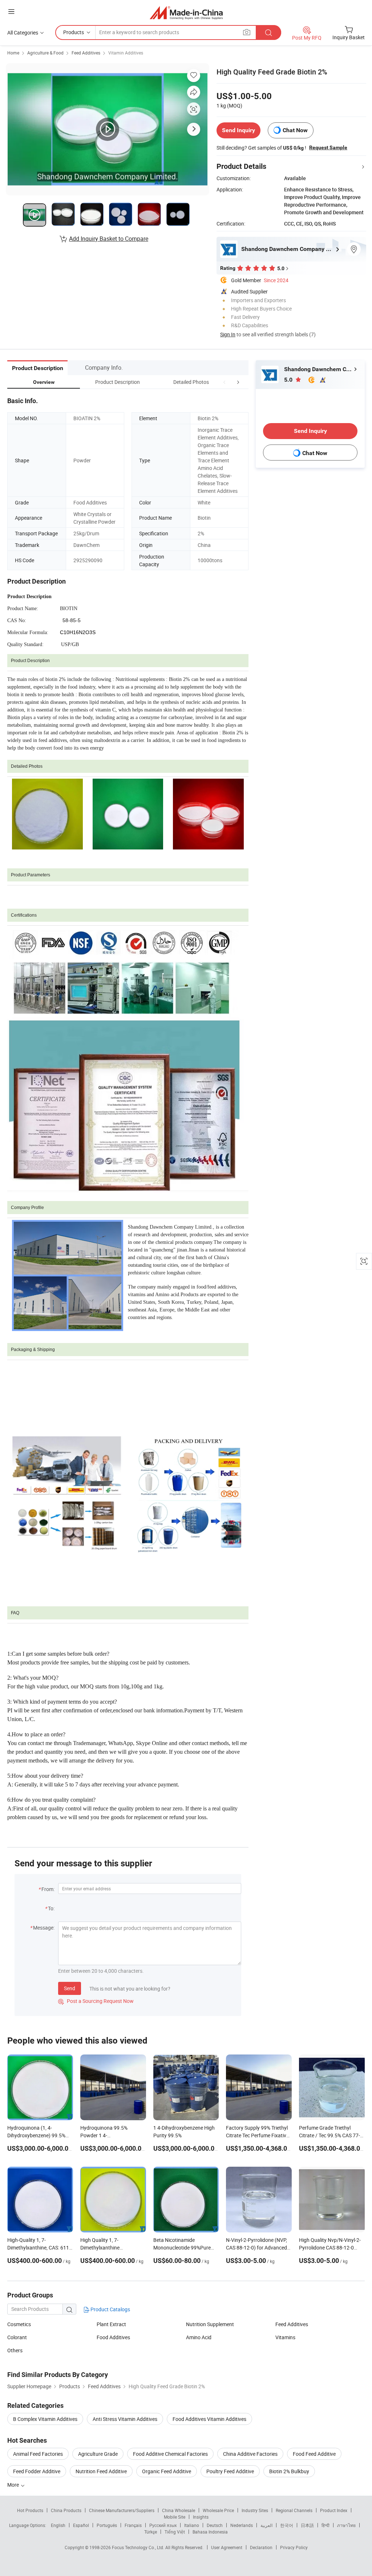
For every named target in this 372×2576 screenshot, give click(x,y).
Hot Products (30, 2510)
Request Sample (328, 147)
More (14, 2485)
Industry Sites (255, 2510)
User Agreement (227, 2547)
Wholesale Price (218, 2510)
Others (15, 2350)
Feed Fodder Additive (37, 2471)
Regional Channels (294, 2510)
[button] (225, 382)
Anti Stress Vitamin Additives (125, 2419)
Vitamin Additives (126, 53)
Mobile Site (175, 2517)
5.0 (289, 380)
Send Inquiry (238, 130)
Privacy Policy (294, 2547)
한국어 (287, 2525)
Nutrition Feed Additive (101, 2471)
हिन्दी (325, 2525)
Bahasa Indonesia (210, 2532)
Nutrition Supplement (210, 2324)
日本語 (307, 2525)
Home (13, 53)
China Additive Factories (250, 2454)
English (58, 2525)
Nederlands (242, 2525)
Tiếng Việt (175, 2532)
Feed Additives (86, 53)
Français (133, 2525)
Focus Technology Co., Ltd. (139, 2547)
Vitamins (285, 2337)
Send (70, 1988)
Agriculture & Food (45, 53)
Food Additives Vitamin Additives (209, 2419)
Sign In (228, 334)
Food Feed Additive (314, 2454)
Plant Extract (111, 2324)
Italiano (192, 2525)
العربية (266, 2525)
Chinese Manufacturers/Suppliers (122, 2510)
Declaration (261, 2547)
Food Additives (113, 2337)
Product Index (334, 2510)
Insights (201, 2517)
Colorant (17, 2337)
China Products (66, 2510)
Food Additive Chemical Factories (170, 2454)
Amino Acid (199, 2337)
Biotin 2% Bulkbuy (289, 2471)
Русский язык (163, 2525)
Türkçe (151, 2532)
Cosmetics (19, 2324)
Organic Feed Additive (167, 2471)
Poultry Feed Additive (230, 2471)
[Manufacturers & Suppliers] (186, 13)
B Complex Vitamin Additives (45, 2419)
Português (107, 2525)
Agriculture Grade (98, 2454)
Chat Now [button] (295, 130)
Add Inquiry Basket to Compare (109, 239)
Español (81, 2525)
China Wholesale (179, 2510)
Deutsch (215, 2525)
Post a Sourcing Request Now (96, 2001)
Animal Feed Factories (38, 2454)
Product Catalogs (110, 2309)
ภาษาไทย (346, 2525)
